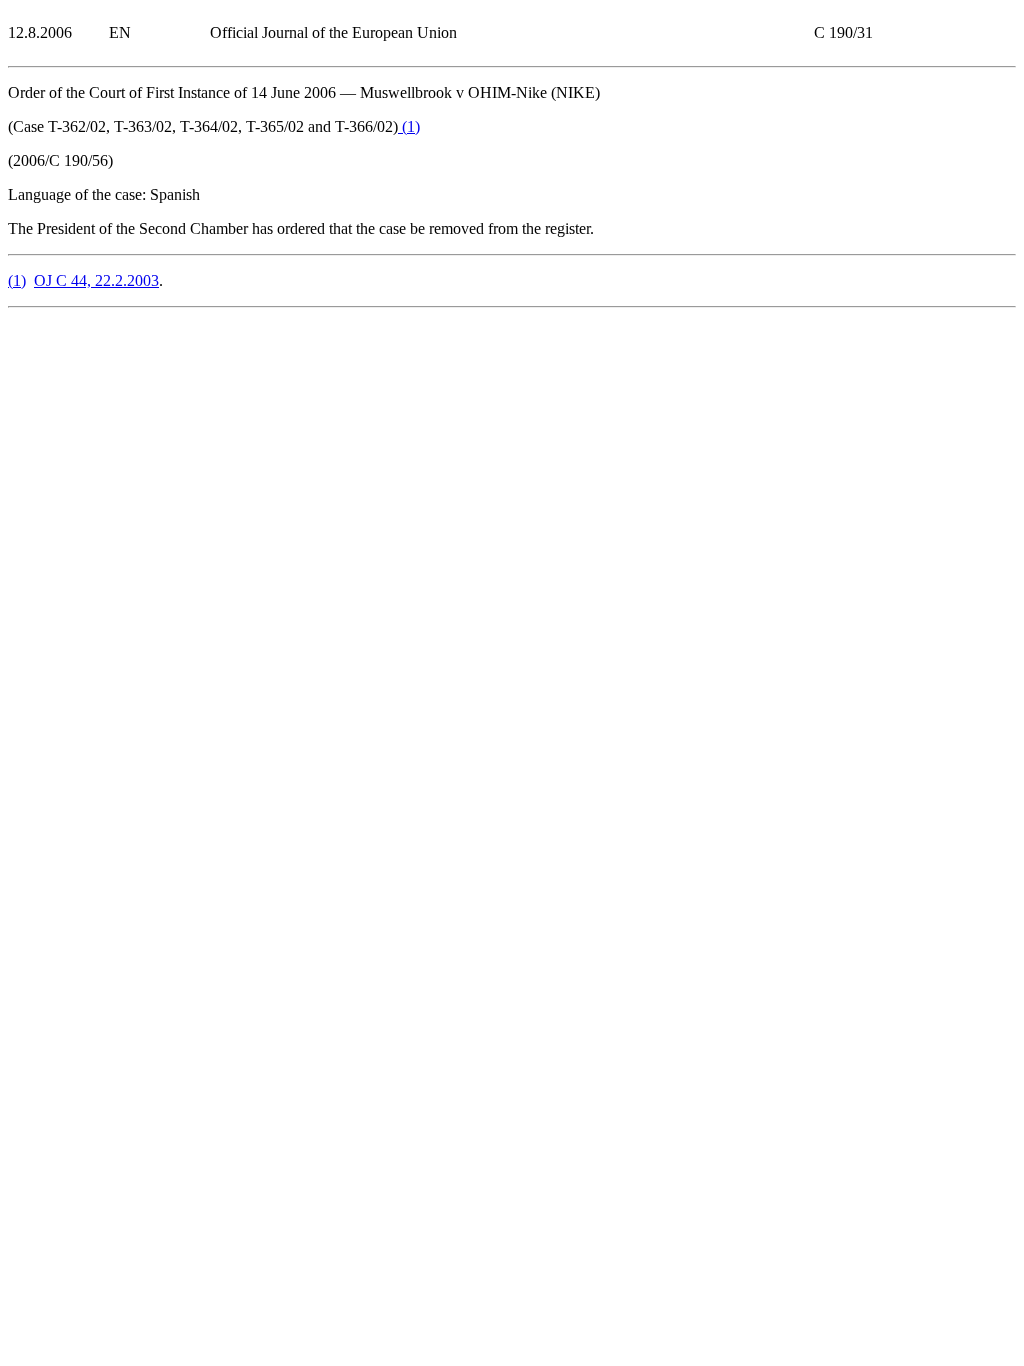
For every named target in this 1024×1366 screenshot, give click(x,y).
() (409, 126)
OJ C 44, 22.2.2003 (96, 280)
